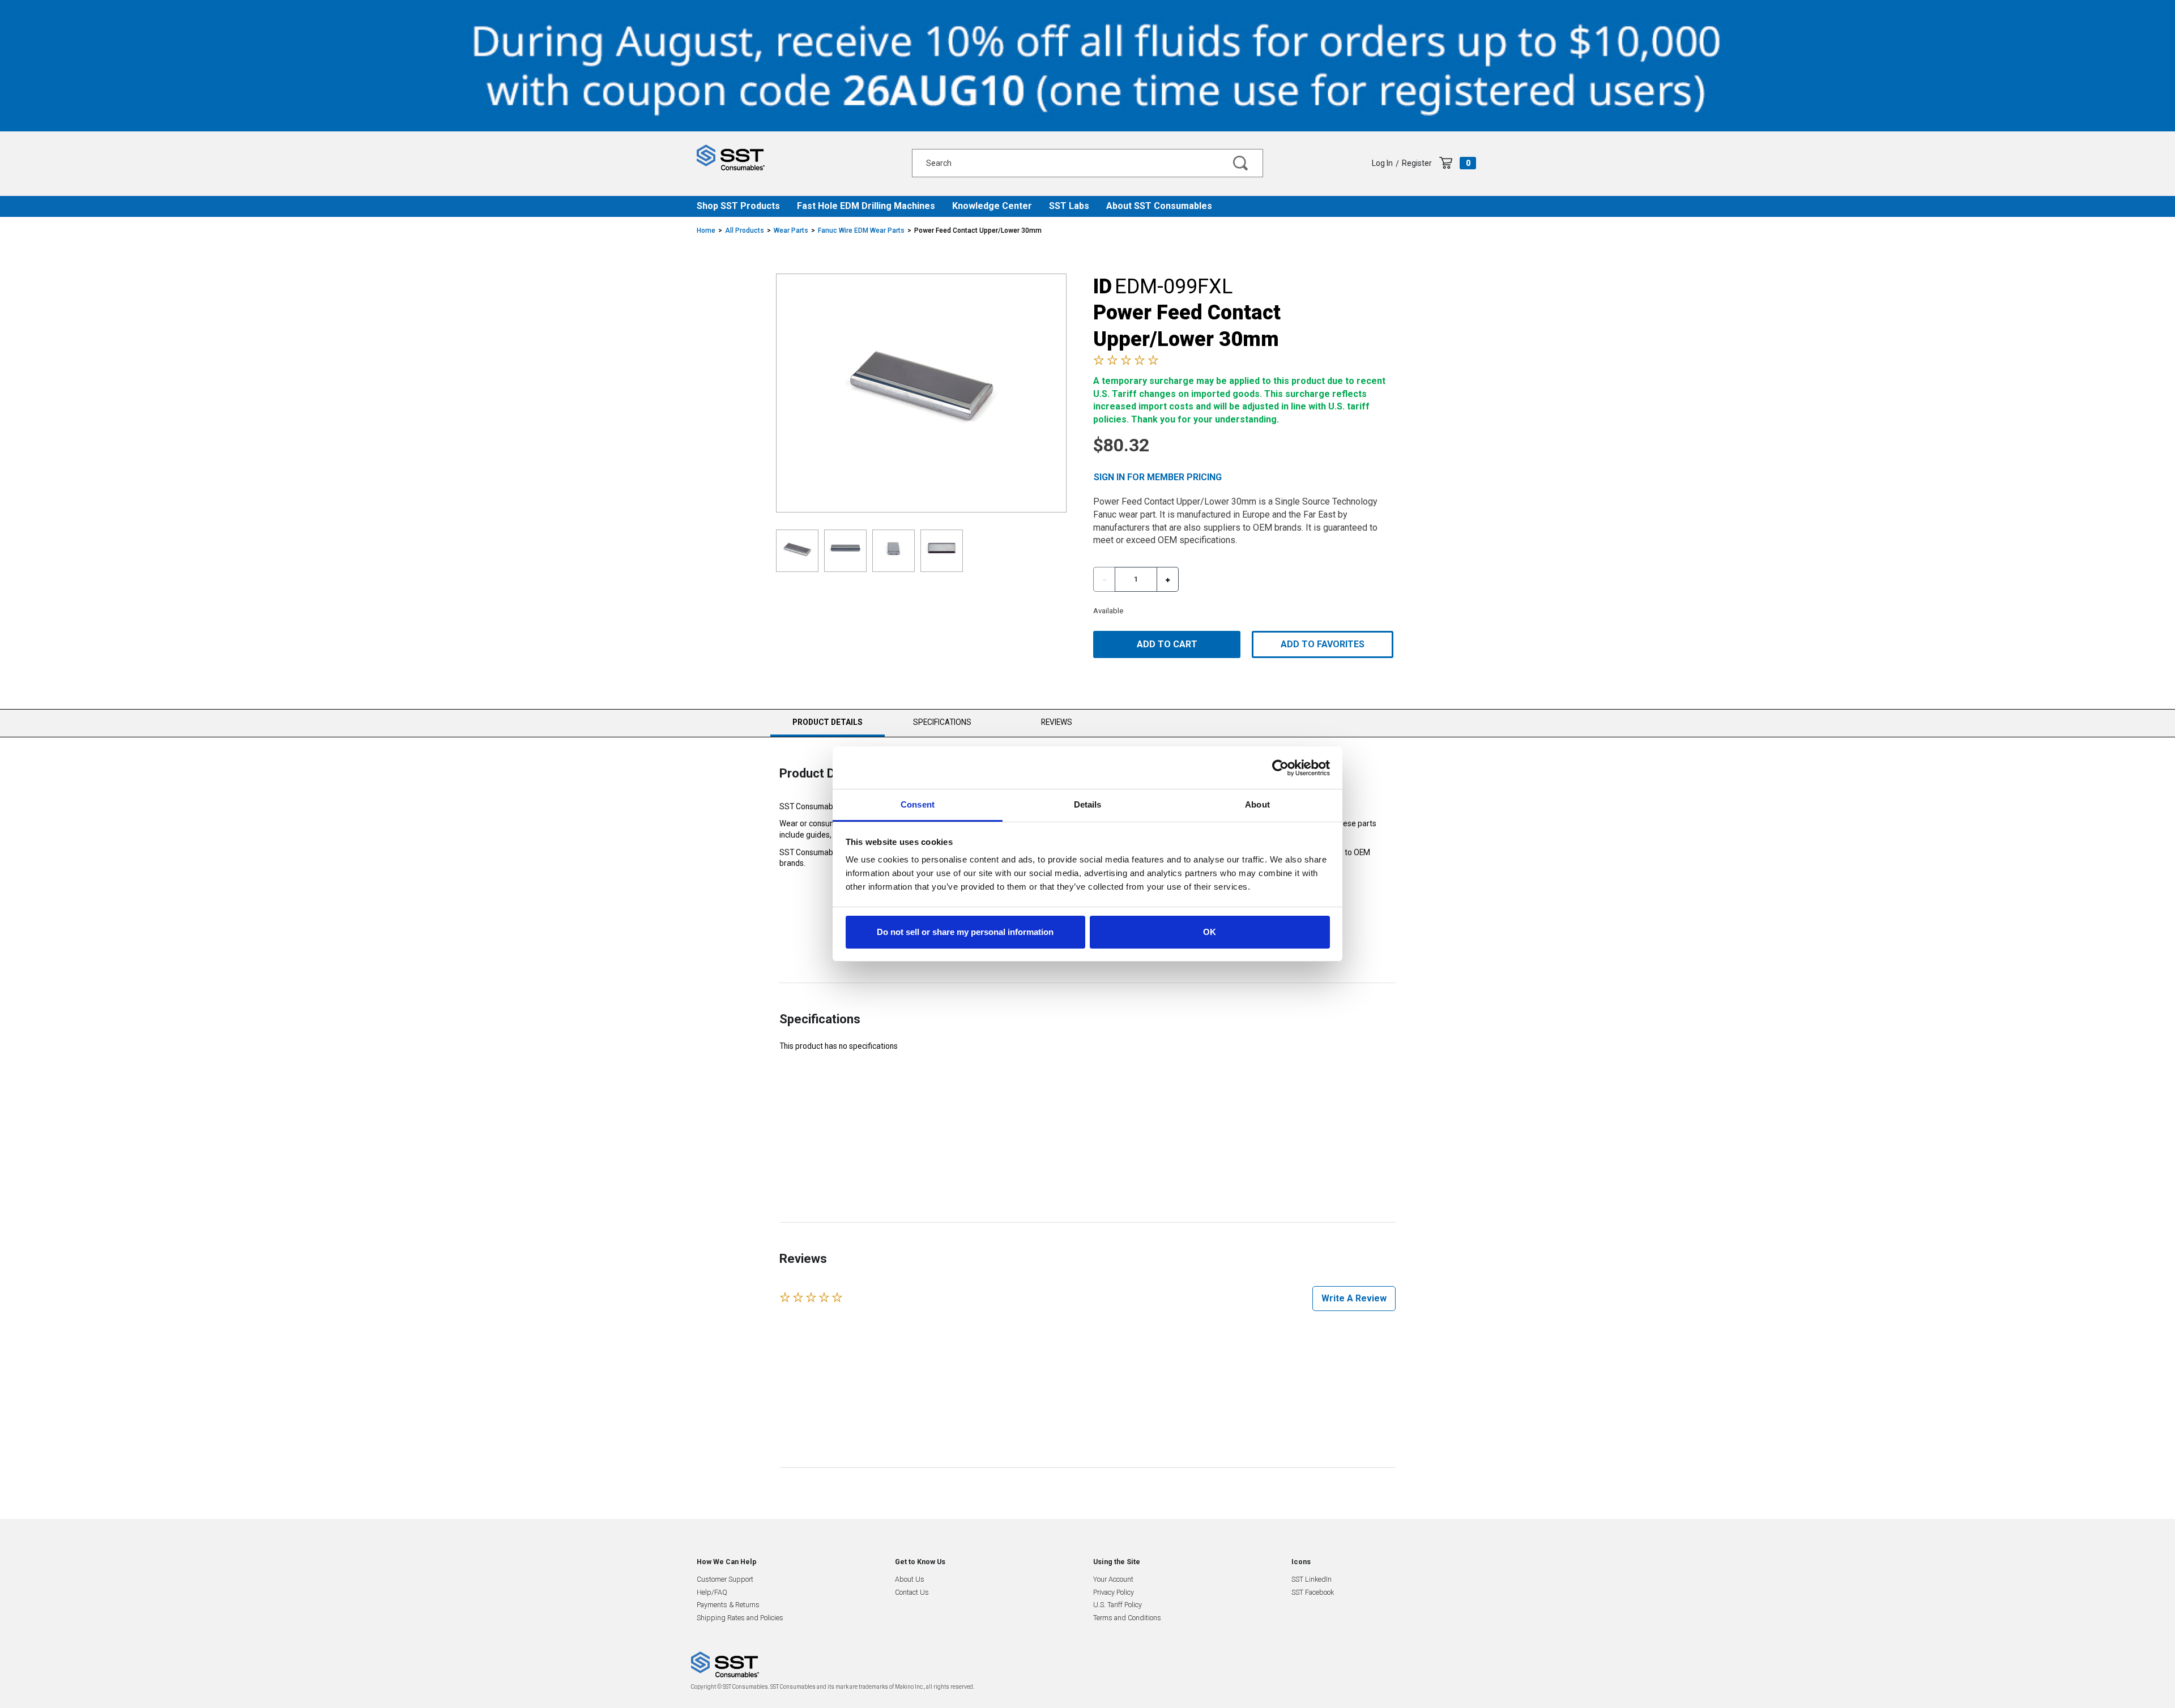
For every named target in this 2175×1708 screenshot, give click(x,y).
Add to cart (1167, 644)
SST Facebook (1313, 1592)
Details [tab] (1088, 804)
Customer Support (725, 1579)
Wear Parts (791, 230)
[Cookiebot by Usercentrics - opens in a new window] (1280, 768)
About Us (910, 1579)
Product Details (827, 727)
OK (1210, 932)
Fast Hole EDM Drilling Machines (866, 206)
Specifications (942, 722)
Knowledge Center (992, 206)
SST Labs (1069, 206)
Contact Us (912, 1592)
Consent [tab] (918, 804)
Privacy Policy (1114, 1592)
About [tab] (1257, 804)
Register (1417, 163)
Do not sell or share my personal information (965, 932)
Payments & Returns (728, 1605)
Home (706, 230)
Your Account (1113, 1579)
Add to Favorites (1323, 644)
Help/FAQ (712, 1592)
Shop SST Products (738, 206)
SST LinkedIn (1312, 1579)
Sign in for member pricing (1158, 477)
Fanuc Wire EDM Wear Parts (861, 230)
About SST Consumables (1159, 206)
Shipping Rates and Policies (740, 1618)
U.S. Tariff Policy (1118, 1605)
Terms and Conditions (1127, 1618)
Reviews (1057, 722)
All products (745, 230)
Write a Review (1354, 1298)
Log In (1382, 163)
